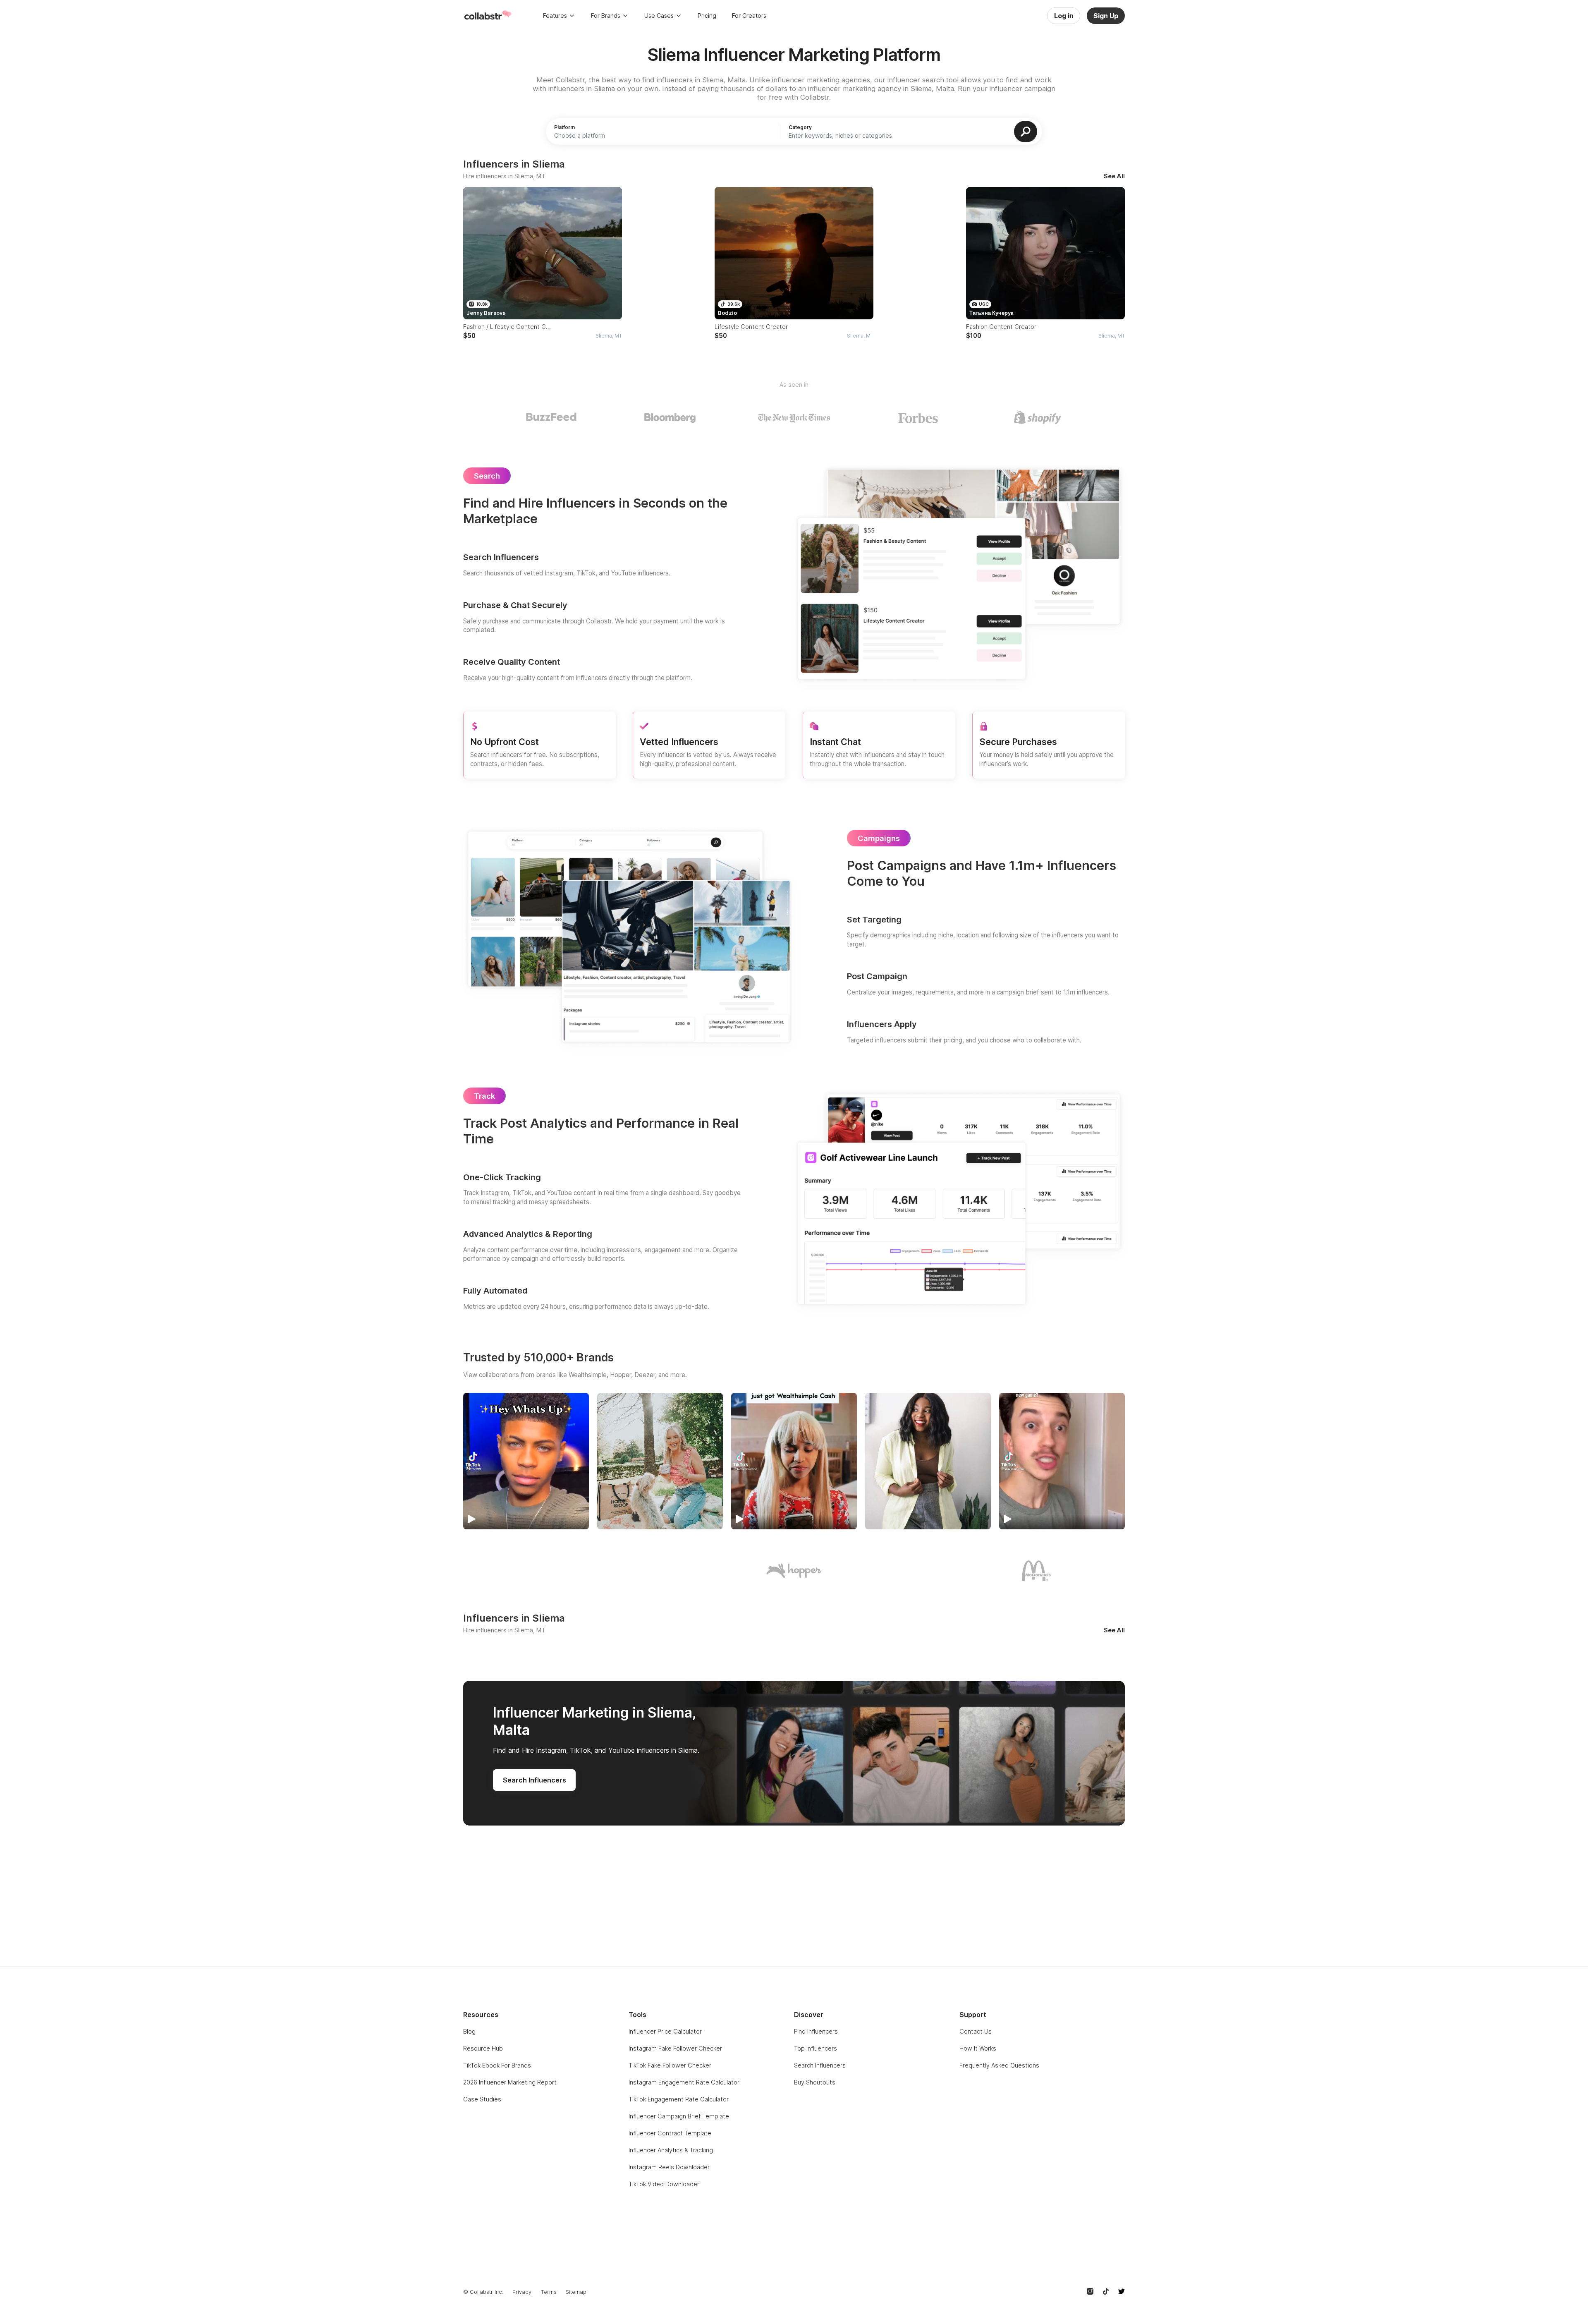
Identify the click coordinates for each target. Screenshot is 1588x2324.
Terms (549, 2292)
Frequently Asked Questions (999, 2065)
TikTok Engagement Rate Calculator (679, 2099)
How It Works (978, 2048)
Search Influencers (820, 2065)
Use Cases (659, 16)
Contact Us (976, 2031)
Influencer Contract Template (670, 2133)
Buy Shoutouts (815, 2082)
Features (555, 16)
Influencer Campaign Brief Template (679, 2116)
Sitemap (576, 2292)
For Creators (749, 16)
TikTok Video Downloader (664, 2184)
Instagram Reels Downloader (669, 2167)
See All (1114, 176)
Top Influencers (816, 2048)
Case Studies (482, 2099)
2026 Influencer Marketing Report (510, 2082)
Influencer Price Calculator (665, 2031)
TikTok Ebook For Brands (497, 2065)
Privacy (522, 2292)
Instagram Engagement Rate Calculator (684, 2082)
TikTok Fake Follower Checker (670, 2065)
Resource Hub (483, 2048)
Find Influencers (816, 2031)
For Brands (606, 16)
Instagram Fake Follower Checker (675, 2048)
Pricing (707, 16)
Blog (469, 2031)
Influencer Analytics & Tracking (671, 2150)
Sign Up (1106, 16)
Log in (1064, 16)
